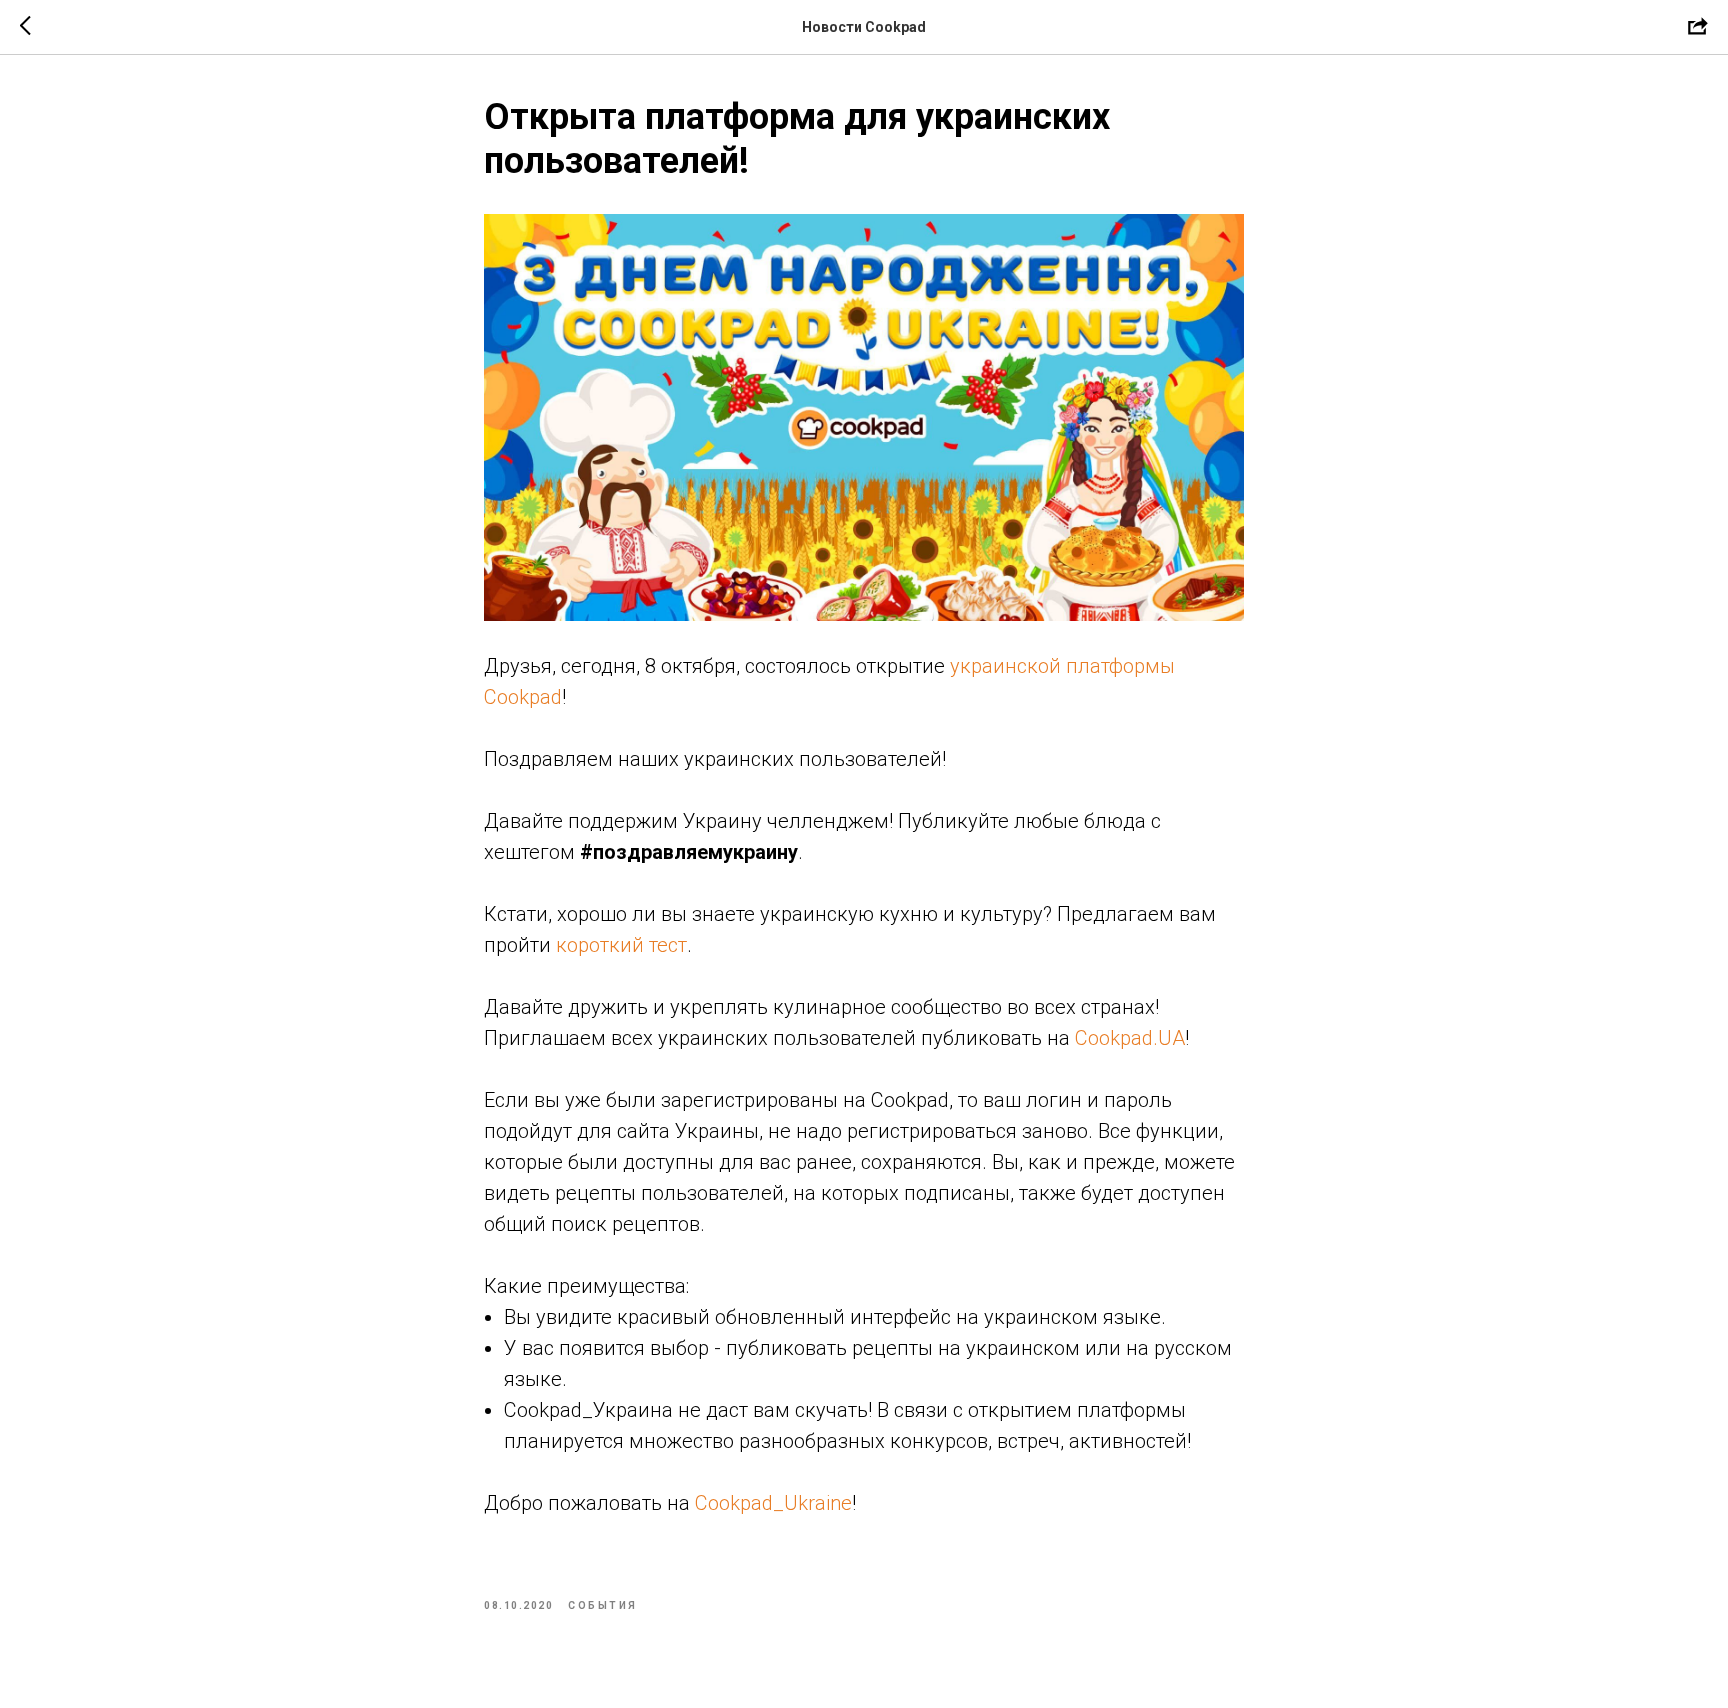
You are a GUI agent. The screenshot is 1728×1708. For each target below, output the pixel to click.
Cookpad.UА (1130, 1038)
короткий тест (621, 945)
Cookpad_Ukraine (773, 1503)
